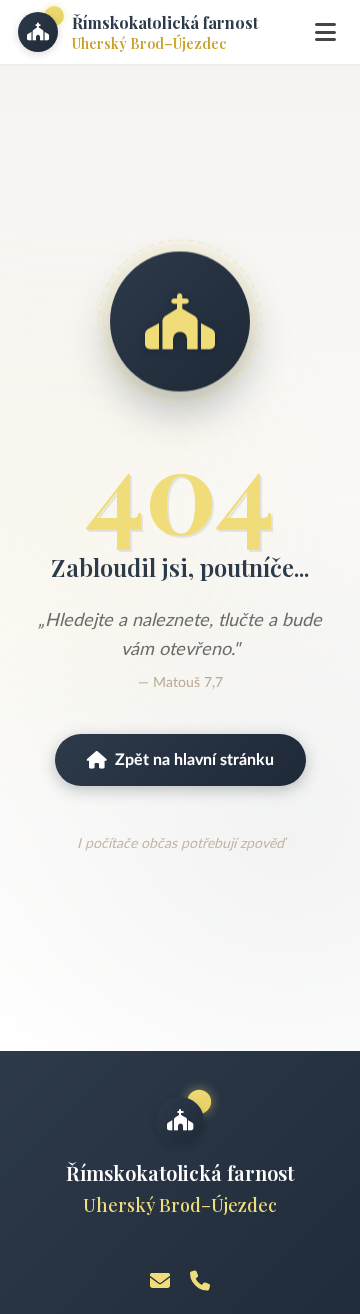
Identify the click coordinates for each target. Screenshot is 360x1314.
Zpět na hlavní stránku (194, 760)
